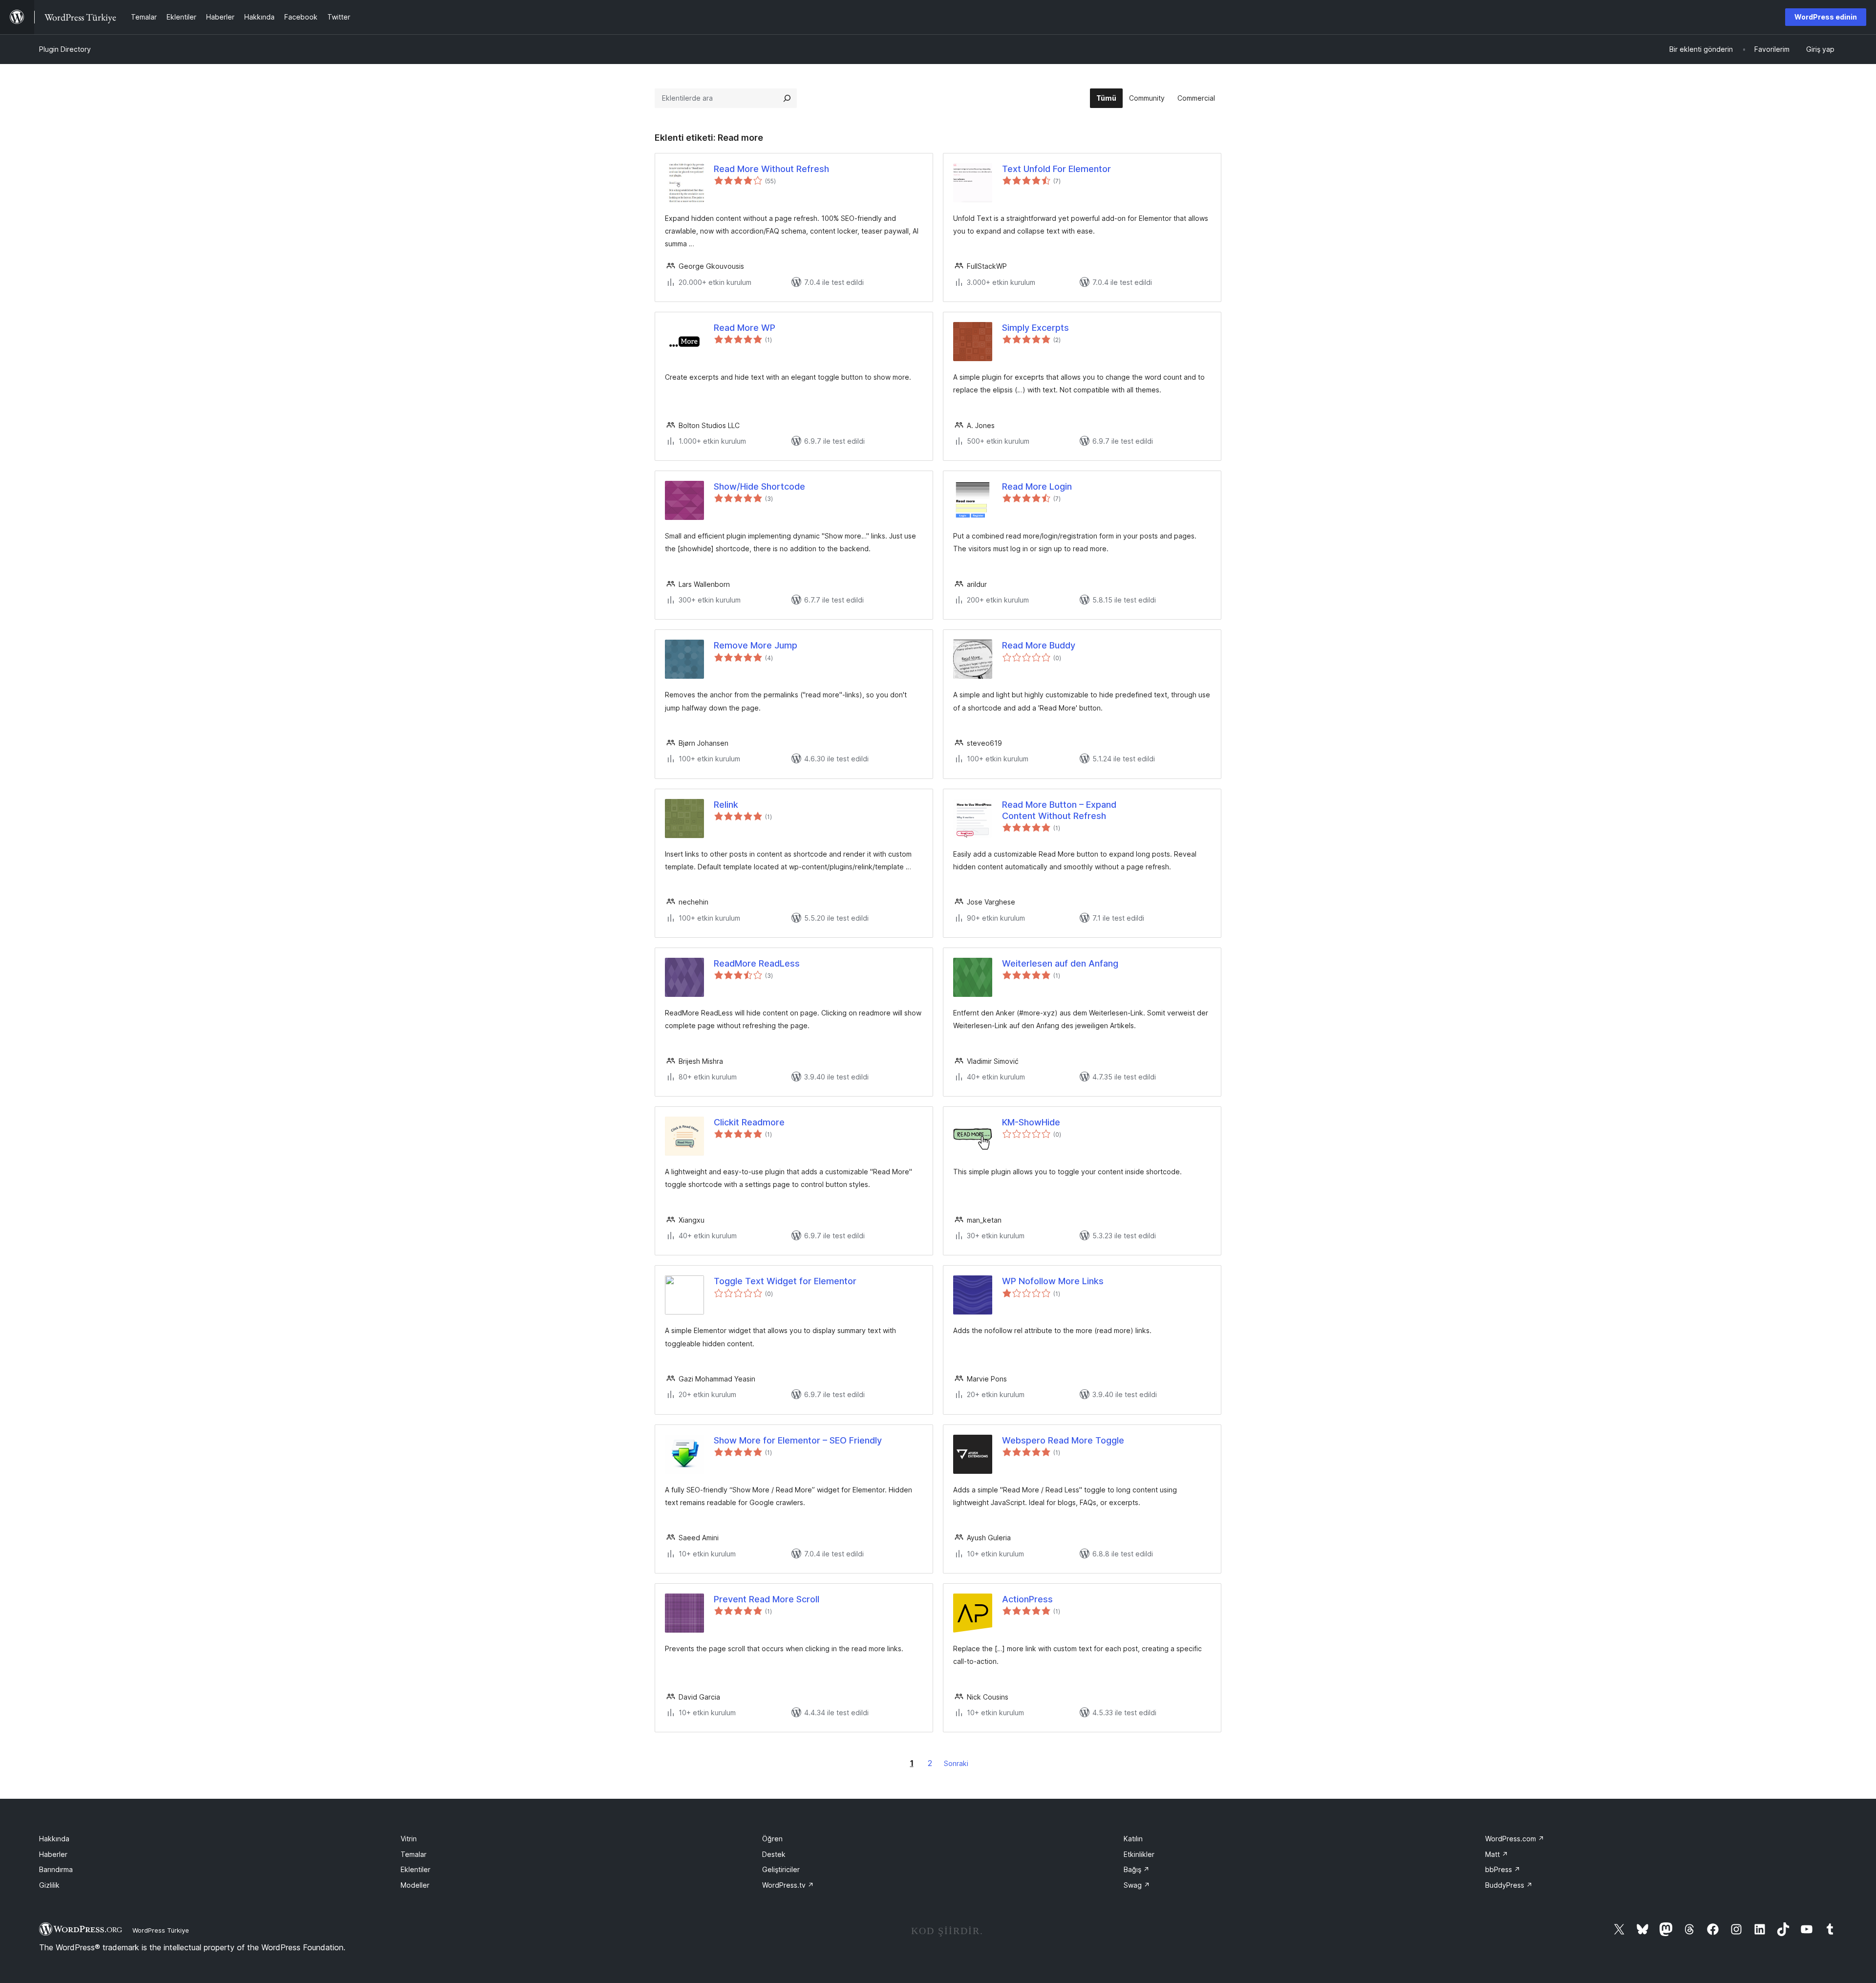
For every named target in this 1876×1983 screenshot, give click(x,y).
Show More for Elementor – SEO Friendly (798, 1440)
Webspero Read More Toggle (1063, 1440)
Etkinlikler (1139, 1854)
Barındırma (56, 1869)
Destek (774, 1854)
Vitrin (409, 1839)
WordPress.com (1515, 1839)
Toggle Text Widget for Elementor (785, 1281)
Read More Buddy (1039, 645)
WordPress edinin (1826, 17)
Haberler (53, 1854)
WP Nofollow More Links (1053, 1281)
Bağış (1137, 1869)
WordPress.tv (788, 1885)
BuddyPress (1509, 1885)
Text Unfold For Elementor (1056, 169)
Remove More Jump (756, 645)
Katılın (1133, 1839)
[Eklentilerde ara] (787, 98)
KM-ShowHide (1031, 1122)
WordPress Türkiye (161, 1930)
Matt (1497, 1854)
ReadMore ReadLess (757, 963)
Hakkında (54, 1839)
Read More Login (1037, 486)
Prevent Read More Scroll (767, 1599)
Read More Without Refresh (771, 169)
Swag (1137, 1885)
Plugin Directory (65, 49)
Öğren (772, 1839)
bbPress (1503, 1869)
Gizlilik (49, 1885)
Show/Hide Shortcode (759, 486)
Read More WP (745, 328)
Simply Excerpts (1035, 328)
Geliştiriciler (781, 1869)
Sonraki (956, 1763)
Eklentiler (416, 1869)
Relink (726, 805)
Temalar (414, 1854)
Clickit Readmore (749, 1122)
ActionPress (1027, 1599)
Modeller (415, 1885)
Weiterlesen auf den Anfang (1060, 963)
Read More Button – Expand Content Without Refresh (1059, 810)
